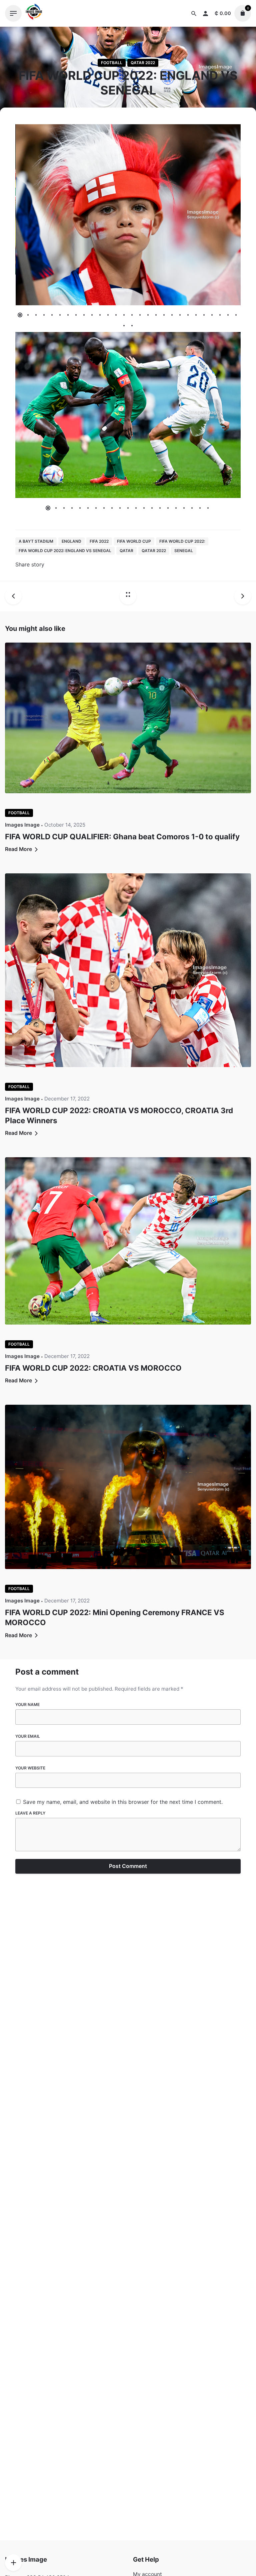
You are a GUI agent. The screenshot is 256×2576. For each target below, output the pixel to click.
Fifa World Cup (134, 541)
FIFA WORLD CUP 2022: (182, 541)
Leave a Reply (30, 1813)
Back (132, 44)
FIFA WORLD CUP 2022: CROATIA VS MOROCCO (93, 1368)
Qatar (126, 551)
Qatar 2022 (143, 63)
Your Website (30, 1768)
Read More (19, 849)
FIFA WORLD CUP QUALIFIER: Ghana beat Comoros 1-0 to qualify (122, 836)
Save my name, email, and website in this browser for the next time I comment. (123, 1802)
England (71, 541)
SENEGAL (184, 551)
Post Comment (128, 1866)
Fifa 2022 (99, 541)
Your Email (28, 1736)
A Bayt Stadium (36, 541)
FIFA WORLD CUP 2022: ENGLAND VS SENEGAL (65, 551)
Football (112, 63)
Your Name (27, 1704)
